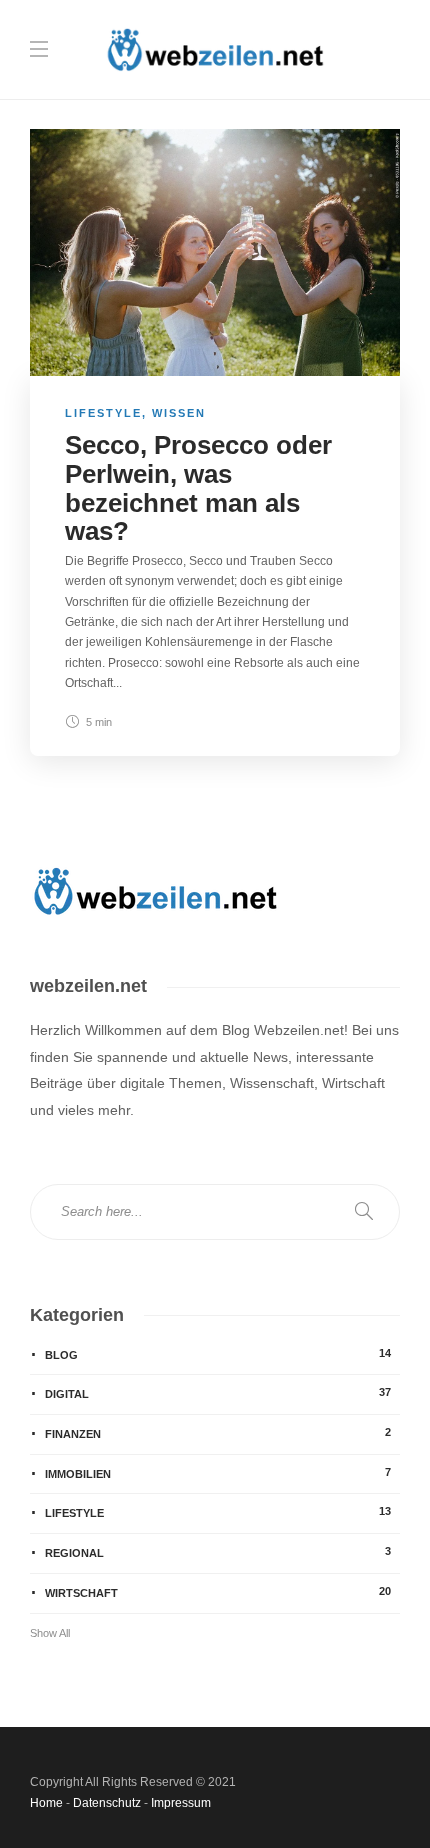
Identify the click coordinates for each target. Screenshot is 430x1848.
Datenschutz (107, 1803)
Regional (218, 1552)
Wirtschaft (218, 1592)
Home (46, 1803)
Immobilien (218, 1473)
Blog (218, 1354)
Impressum (181, 1803)
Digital (218, 1393)
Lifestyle (103, 413)
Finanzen (218, 1433)
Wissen (179, 413)
